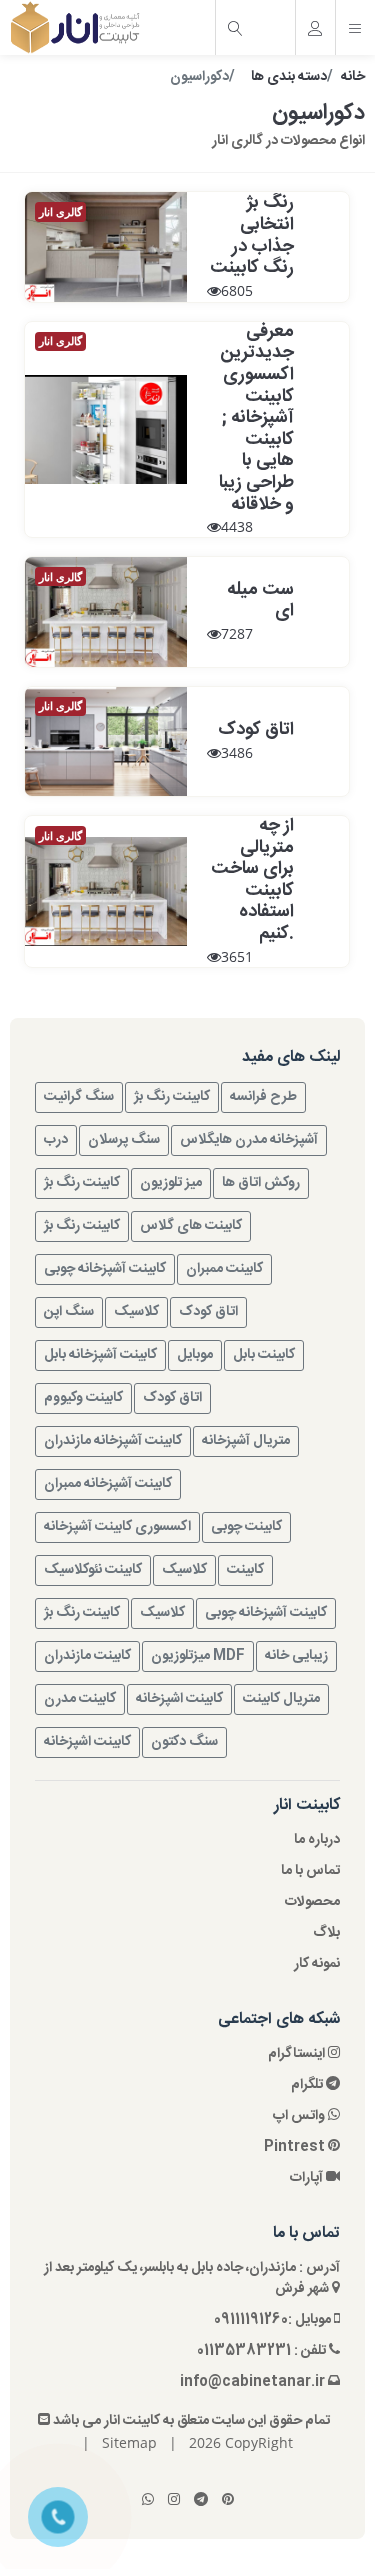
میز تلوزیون (171, 1183)
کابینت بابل (264, 1355)
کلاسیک (136, 1312)
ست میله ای (260, 601)
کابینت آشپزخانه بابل (100, 1355)
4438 (237, 526)
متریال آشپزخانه (246, 1441)
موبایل (195, 1355)
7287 (237, 633)
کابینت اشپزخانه (179, 1699)
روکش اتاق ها (261, 1183)
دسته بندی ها (289, 77)
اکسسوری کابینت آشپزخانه (117, 1527)
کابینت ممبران (224, 1269)
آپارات (308, 2178)
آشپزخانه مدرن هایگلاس (249, 1140)
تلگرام (308, 2085)
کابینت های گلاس (191, 1226)
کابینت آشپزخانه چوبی (105, 1269)
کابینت (245, 1570)
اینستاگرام (298, 2054)
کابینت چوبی (246, 1527)
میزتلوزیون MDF (198, 1656)
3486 (237, 752)
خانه (353, 77)
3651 (237, 956)
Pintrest (296, 2147)
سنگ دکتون (184, 1742)
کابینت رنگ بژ (172, 1097)
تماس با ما (310, 1871)
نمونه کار (317, 1964)
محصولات (312, 1902)
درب (56, 1140)
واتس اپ (300, 2116)
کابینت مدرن (80, 1699)
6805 (237, 290)
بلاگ (326, 1933)
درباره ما (317, 1840)
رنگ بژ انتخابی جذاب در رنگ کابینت (252, 235)
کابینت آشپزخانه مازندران (113, 1441)
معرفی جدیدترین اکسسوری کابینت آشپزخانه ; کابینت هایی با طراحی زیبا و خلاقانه (256, 418)
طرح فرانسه (263, 1097)
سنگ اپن (69, 1312)
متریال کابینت (281, 1699)
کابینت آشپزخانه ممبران (108, 1484)
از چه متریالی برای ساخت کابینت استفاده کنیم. (252, 880)
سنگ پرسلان (124, 1140)
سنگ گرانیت (79, 1097)
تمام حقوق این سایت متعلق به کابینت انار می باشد (190, 2421)
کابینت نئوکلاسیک (93, 1570)
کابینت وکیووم (83, 1398)
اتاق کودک (256, 730)
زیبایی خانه (296, 1656)
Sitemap (129, 2442)
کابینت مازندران (87, 1656)
